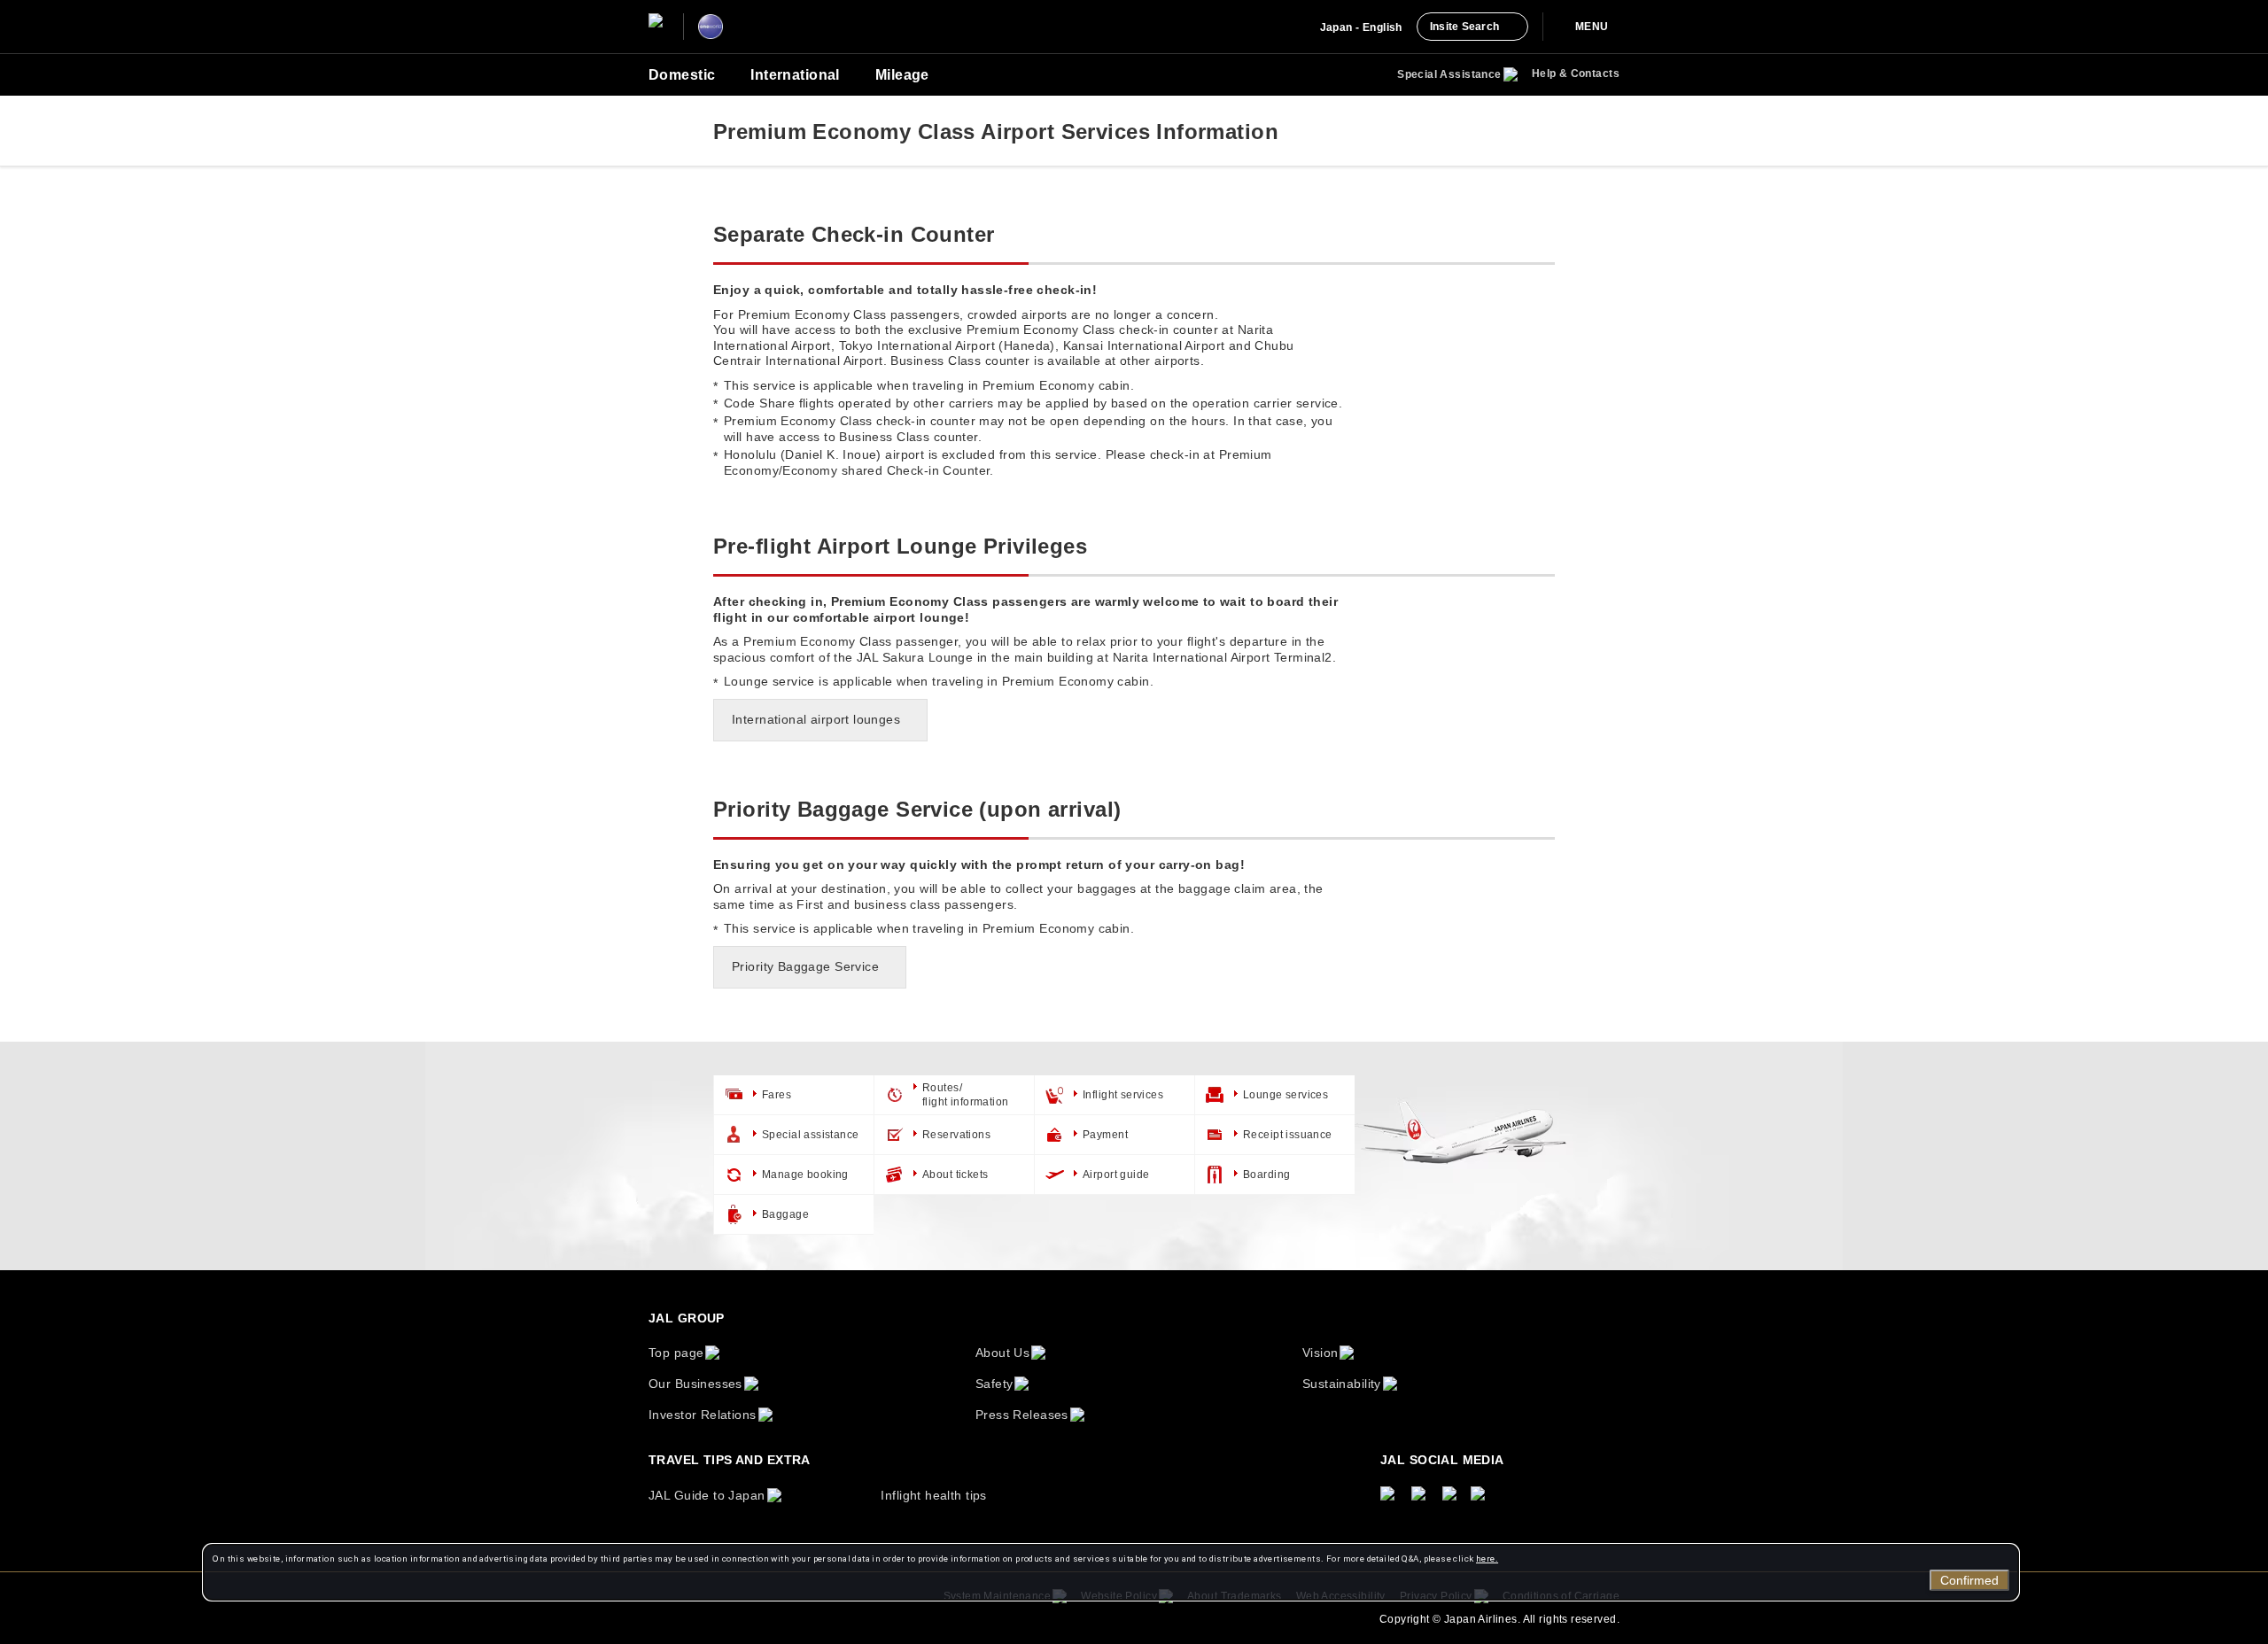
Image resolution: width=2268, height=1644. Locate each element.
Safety (994, 1384)
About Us (1002, 1353)
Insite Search (1464, 27)
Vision (1320, 1353)
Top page (676, 1353)
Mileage (902, 75)
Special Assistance (1449, 74)
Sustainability (1342, 1384)
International (795, 75)
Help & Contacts (1576, 74)
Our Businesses (695, 1384)
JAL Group (687, 1318)
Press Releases (1022, 1415)
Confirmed (1969, 1580)
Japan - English (1361, 27)
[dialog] (1111, 1572)
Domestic (682, 75)
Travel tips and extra (730, 1460)
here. (1487, 1559)
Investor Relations (703, 1415)
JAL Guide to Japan (707, 1495)
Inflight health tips (933, 1495)
